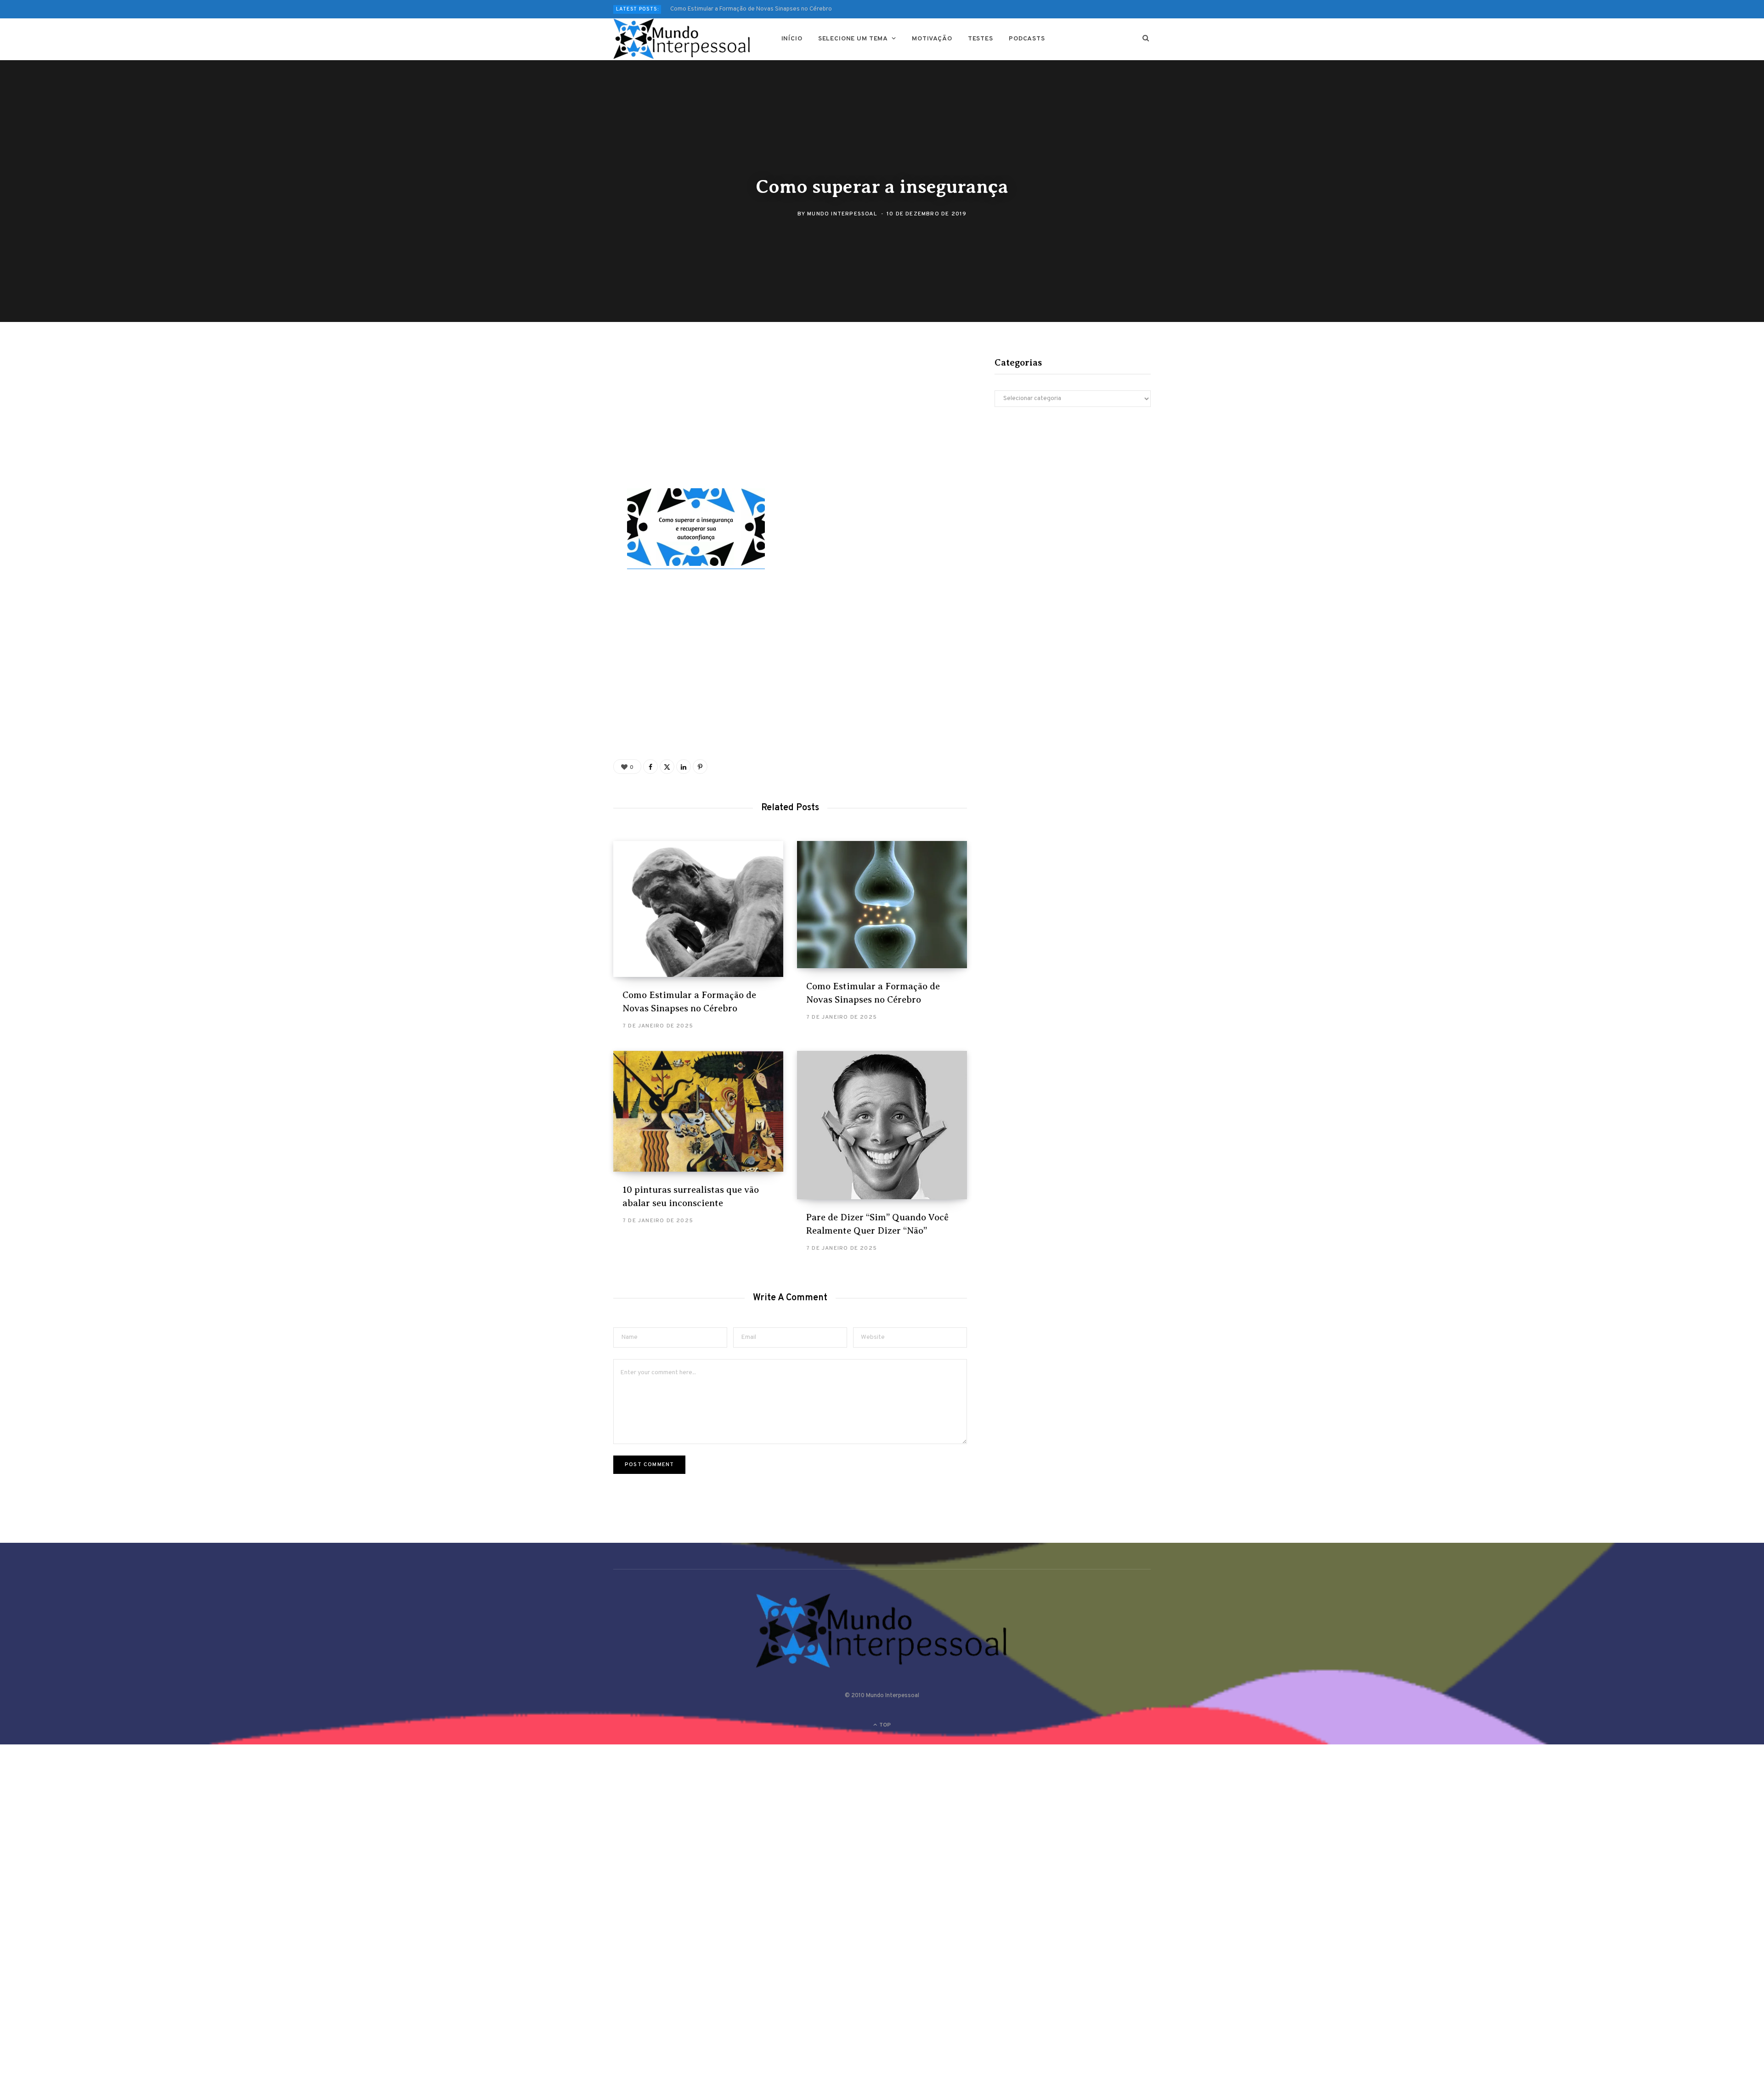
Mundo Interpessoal (842, 214)
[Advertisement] (790, 420)
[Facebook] (568, 386)
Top (884, 1725)
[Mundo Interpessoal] (682, 39)
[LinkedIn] (684, 767)
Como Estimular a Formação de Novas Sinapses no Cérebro (751, 9)
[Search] (1146, 39)
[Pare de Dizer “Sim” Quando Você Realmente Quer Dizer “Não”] (882, 1125)
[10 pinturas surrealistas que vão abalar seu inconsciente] (698, 1111)
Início (792, 39)
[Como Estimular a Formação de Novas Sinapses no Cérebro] (698, 909)
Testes (981, 39)
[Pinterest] (568, 435)
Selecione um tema (853, 39)
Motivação (932, 39)
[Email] (568, 459)
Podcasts (1027, 39)
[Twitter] (568, 411)
